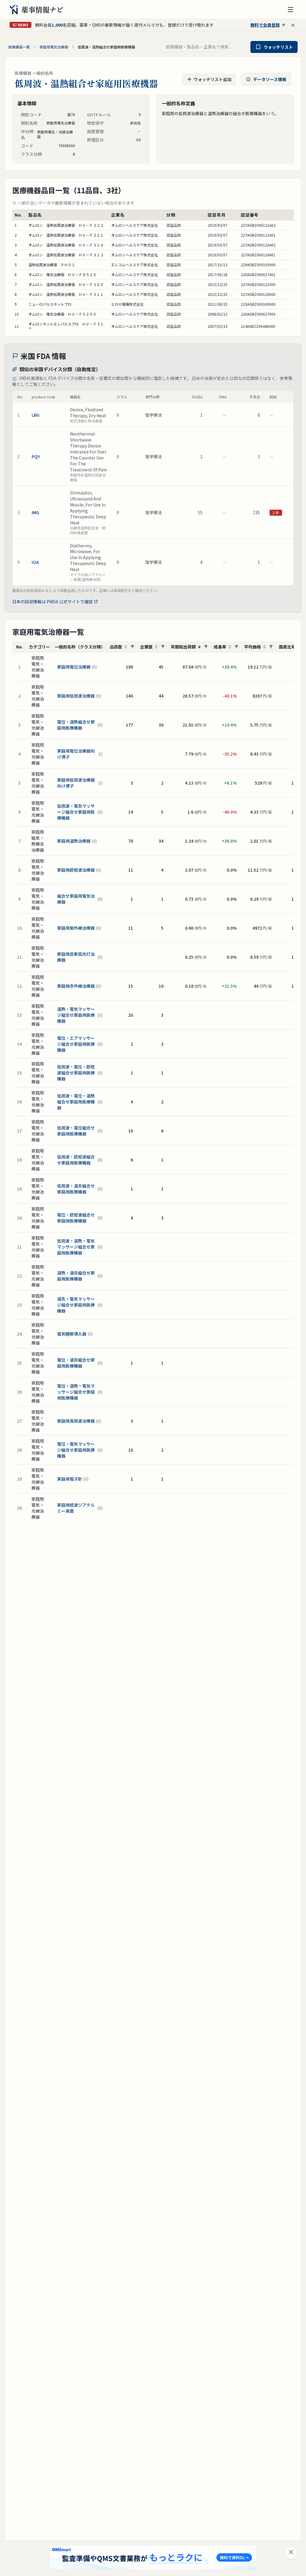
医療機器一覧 (19, 47)
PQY (36, 456)
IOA (35, 562)
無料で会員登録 (265, 25)
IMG (35, 512)
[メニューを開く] (290, 10)
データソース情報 (270, 79)
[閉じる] (291, 2553)
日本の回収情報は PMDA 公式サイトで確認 (52, 602)
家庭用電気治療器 (54, 47)
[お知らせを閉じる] (293, 25)
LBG (36, 415)
